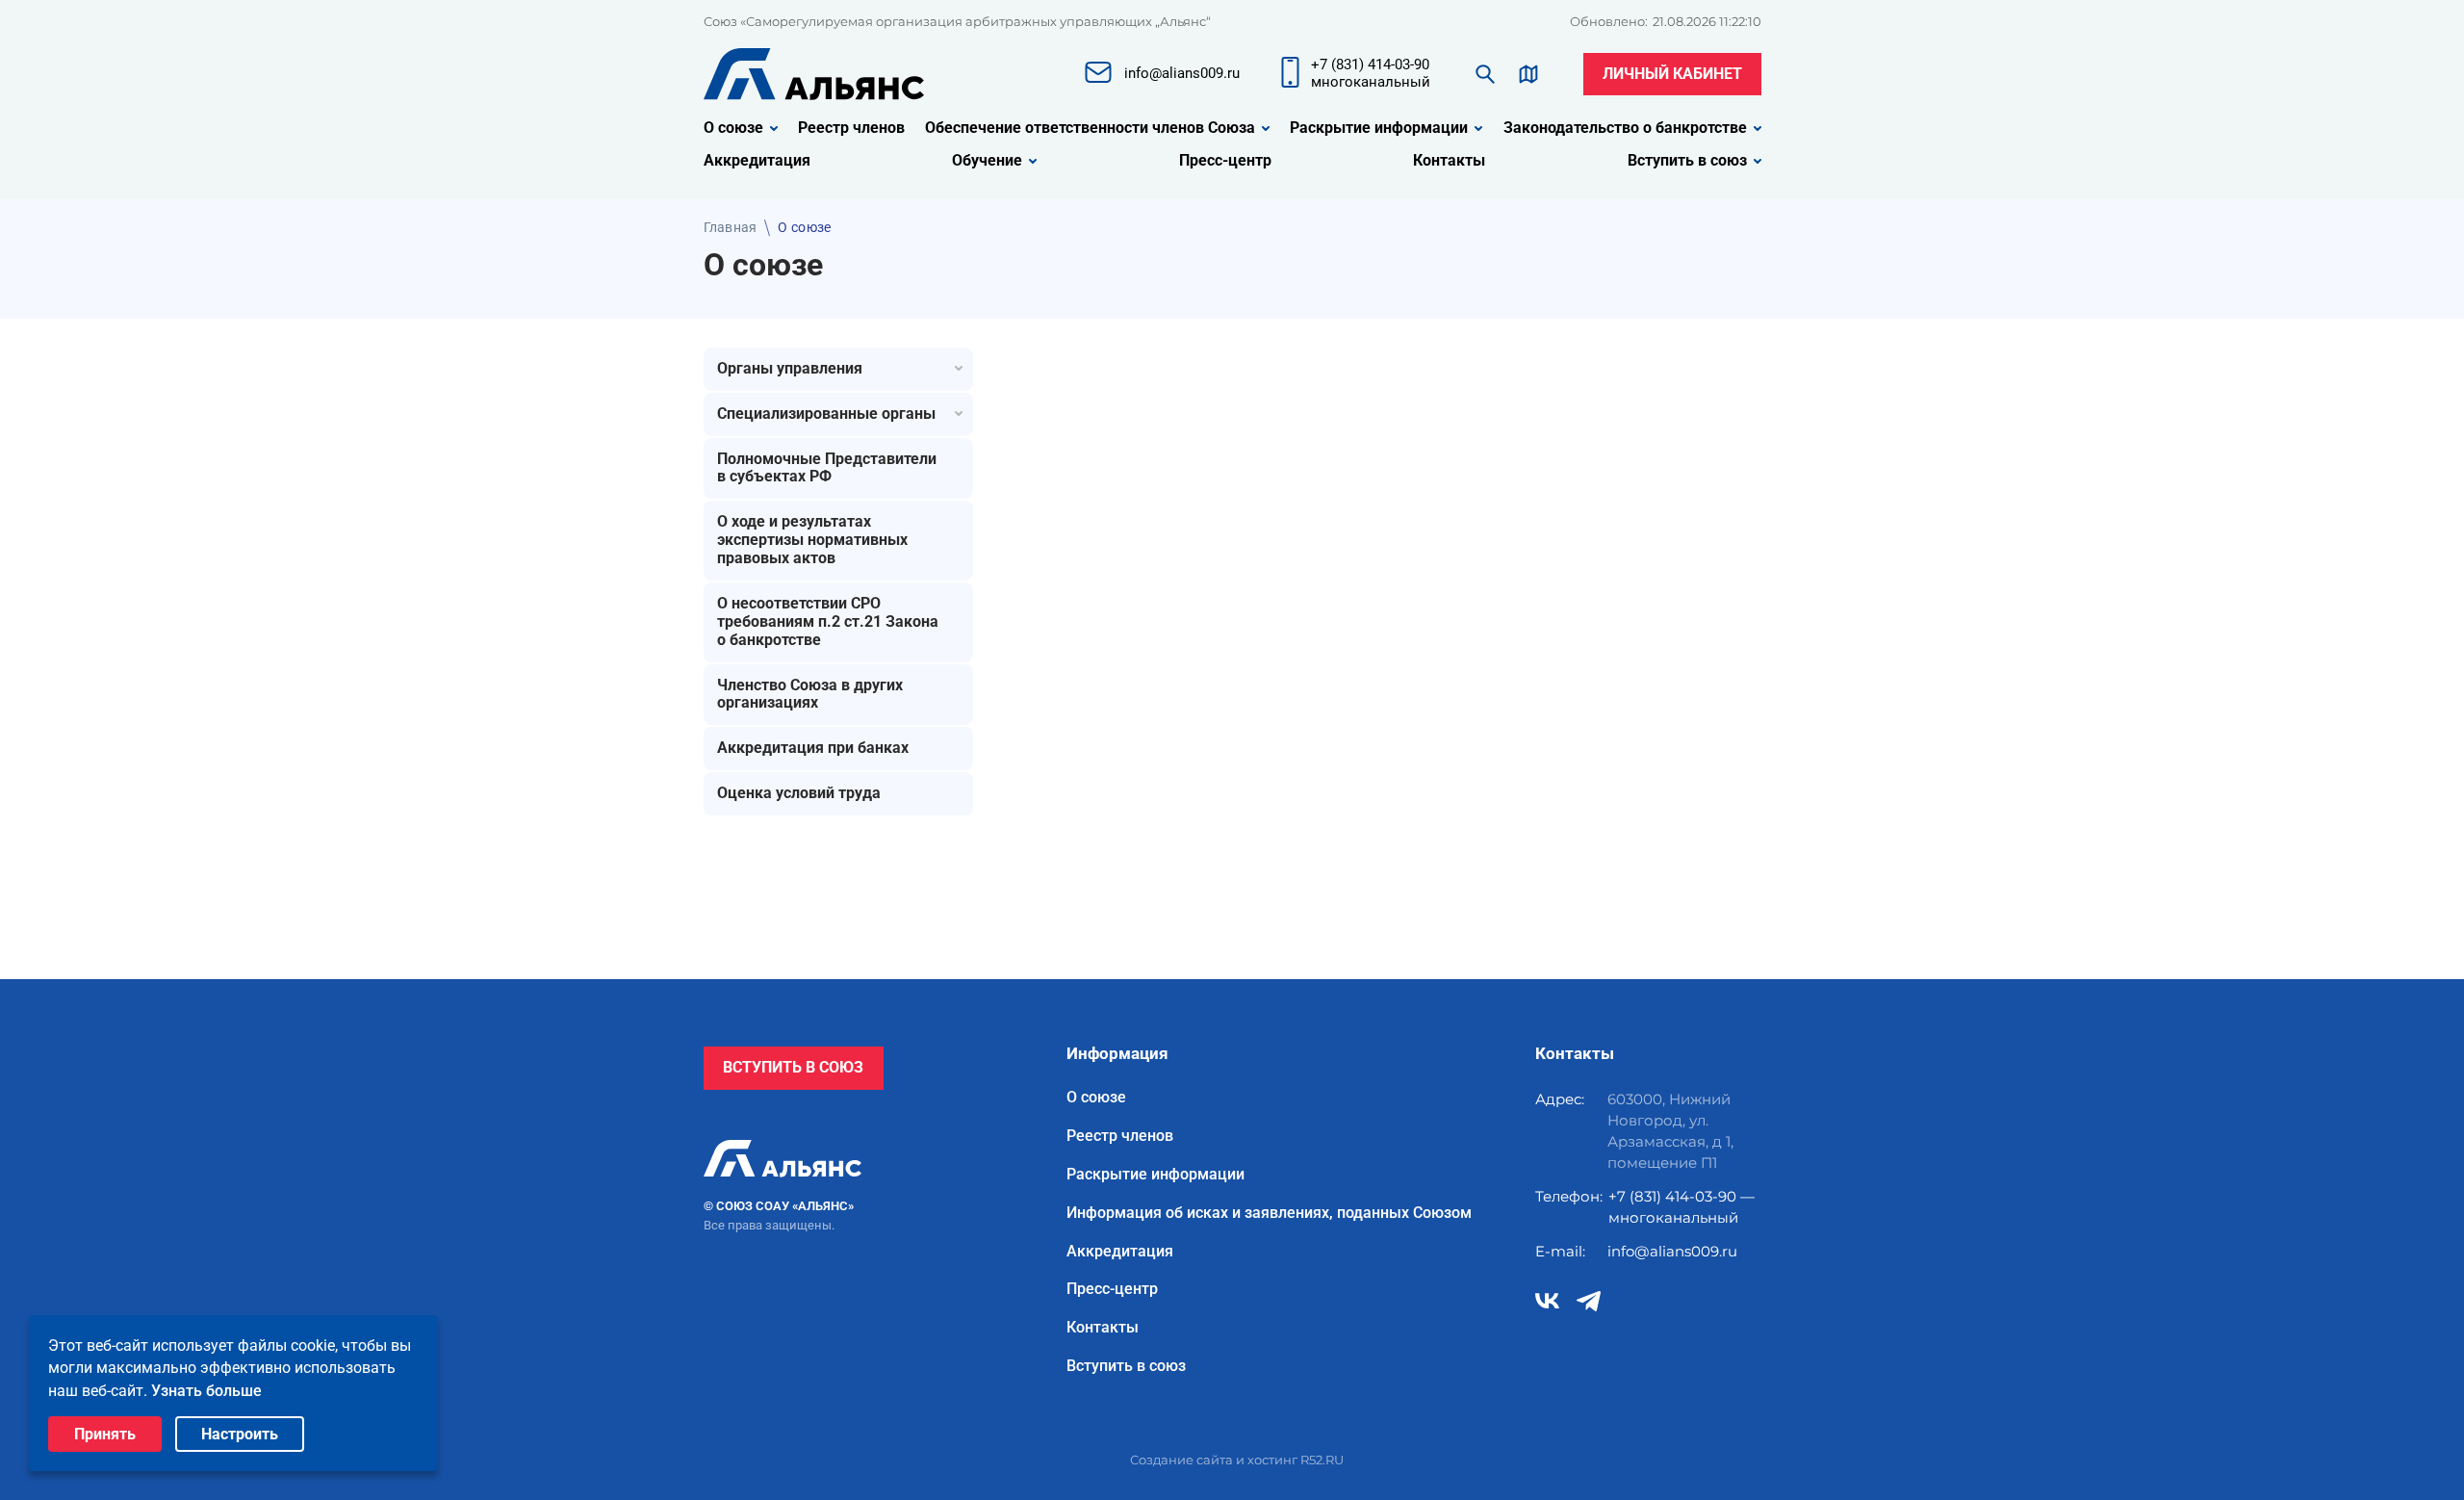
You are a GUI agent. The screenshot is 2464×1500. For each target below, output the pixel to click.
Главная (731, 227)
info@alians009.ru (1672, 1251)
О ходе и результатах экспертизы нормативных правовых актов (812, 540)
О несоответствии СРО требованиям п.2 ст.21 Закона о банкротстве (828, 621)
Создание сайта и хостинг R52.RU (1237, 1460)
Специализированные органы (826, 414)
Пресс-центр (1225, 161)
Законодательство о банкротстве (1625, 128)
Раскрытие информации (1379, 128)
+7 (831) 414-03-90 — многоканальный (1681, 1207)
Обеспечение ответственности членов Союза (1090, 128)
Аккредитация (757, 161)
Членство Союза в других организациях (810, 694)
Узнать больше (206, 1391)
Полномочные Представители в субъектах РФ (827, 468)
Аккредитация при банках (813, 748)
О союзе (733, 128)
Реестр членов (851, 128)
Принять (105, 1434)
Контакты (1449, 161)
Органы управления (790, 368)
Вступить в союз (1687, 161)
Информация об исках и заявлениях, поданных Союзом (1269, 1213)
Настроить (240, 1434)
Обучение (987, 161)
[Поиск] (1485, 74)
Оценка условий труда (799, 793)
